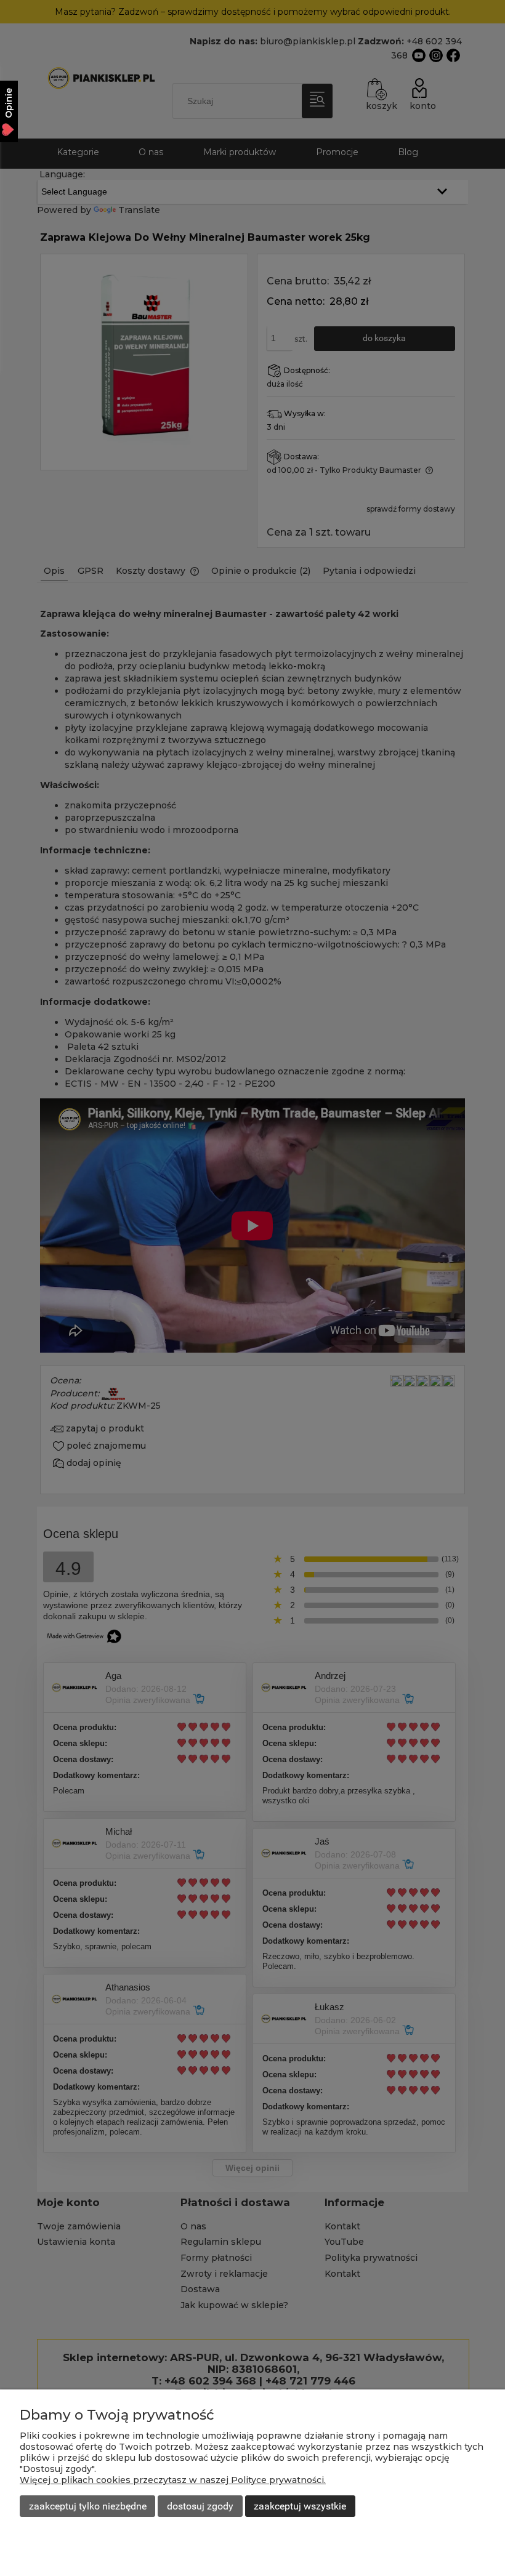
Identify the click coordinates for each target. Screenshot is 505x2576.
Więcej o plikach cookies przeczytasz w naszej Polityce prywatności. (173, 2480)
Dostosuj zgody (200, 2506)
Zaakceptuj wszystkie (300, 2506)
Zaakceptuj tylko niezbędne (88, 2506)
